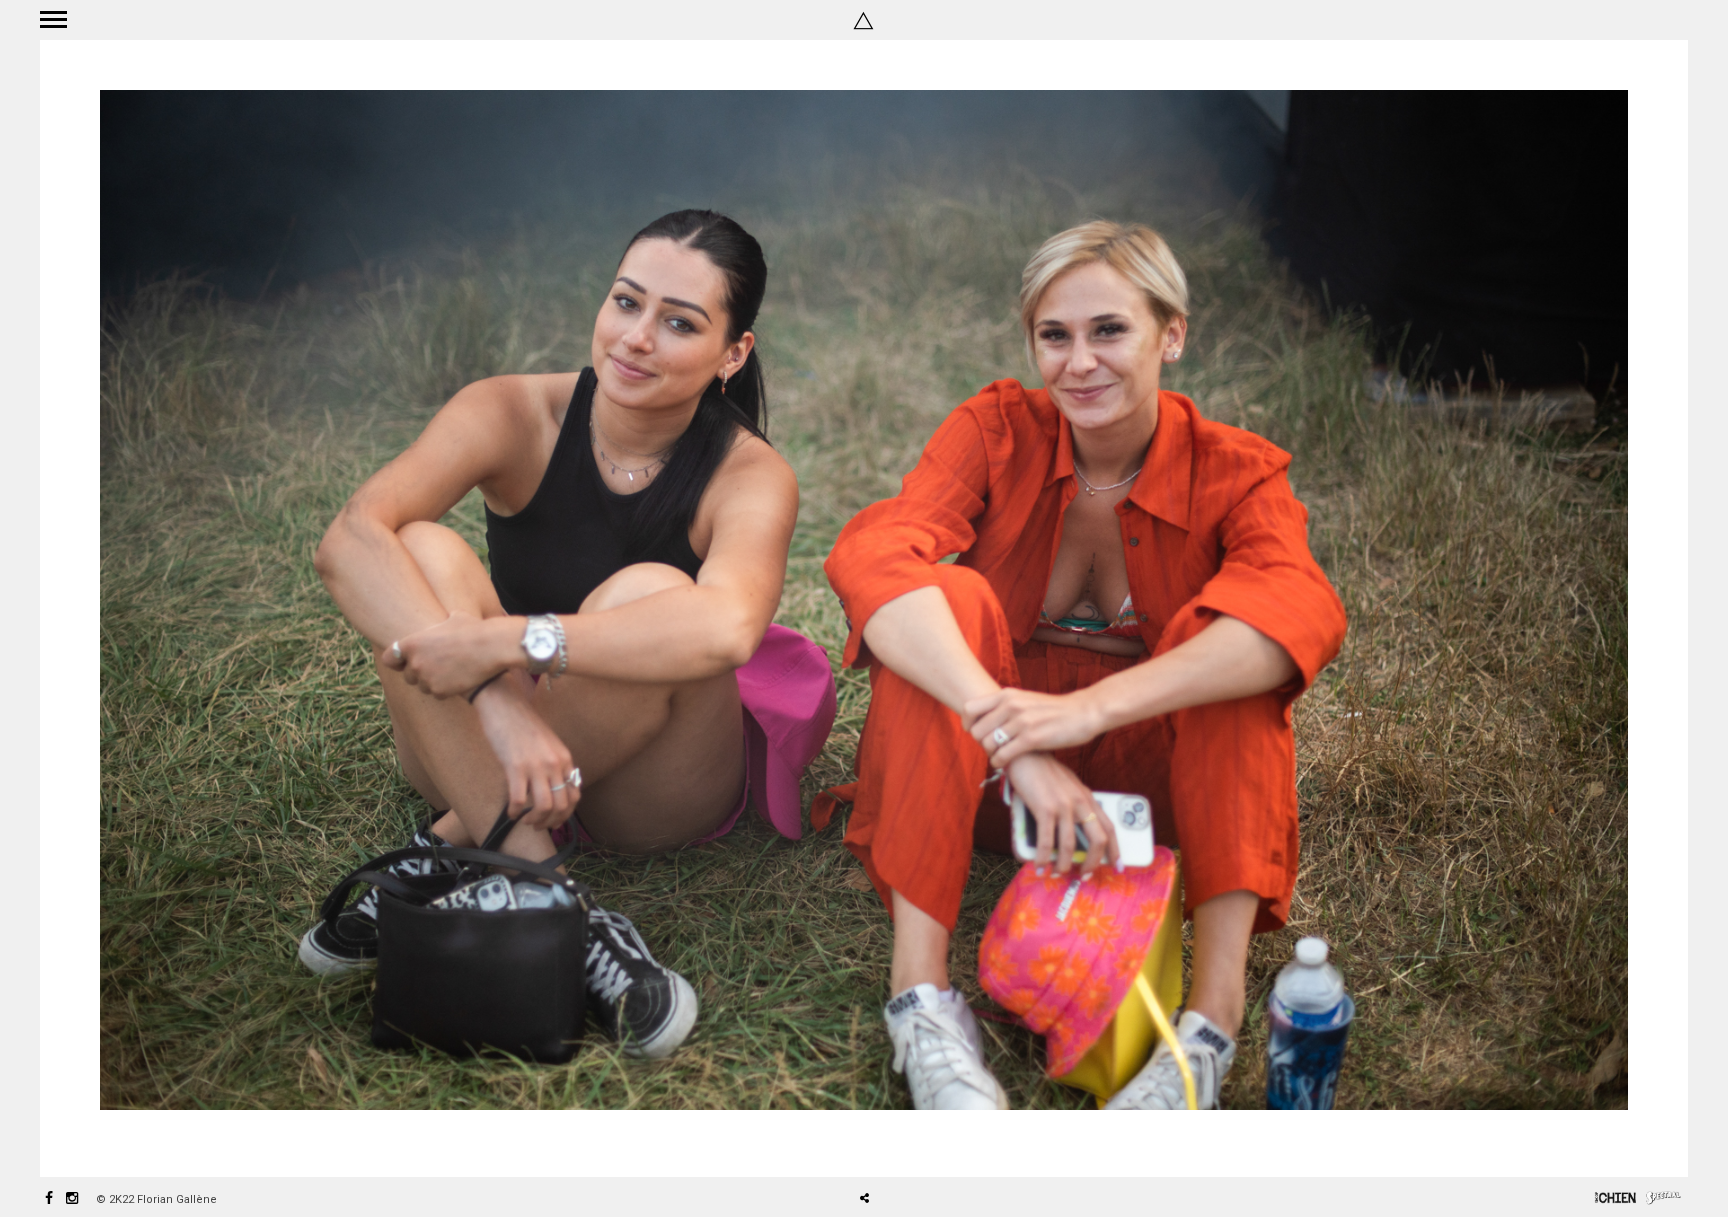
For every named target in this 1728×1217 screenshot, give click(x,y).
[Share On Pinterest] (929, 1142)
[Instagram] (72, 1199)
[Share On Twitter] (899, 1142)
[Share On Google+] (958, 1142)
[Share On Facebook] (872, 1142)
